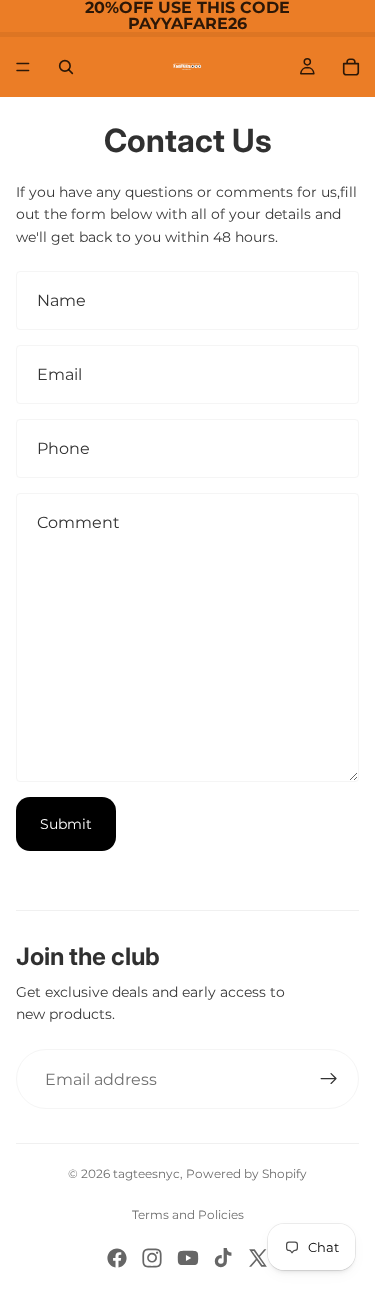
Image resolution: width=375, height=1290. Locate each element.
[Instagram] (152, 1258)
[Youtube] (188, 1258)
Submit (66, 824)
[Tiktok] (223, 1258)
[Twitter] (258, 1258)
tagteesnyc (146, 1173)
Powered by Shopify (246, 1173)
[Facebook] (117, 1258)
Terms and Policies (188, 1214)
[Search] (66, 67)
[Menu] (23, 67)
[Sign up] (329, 1079)
